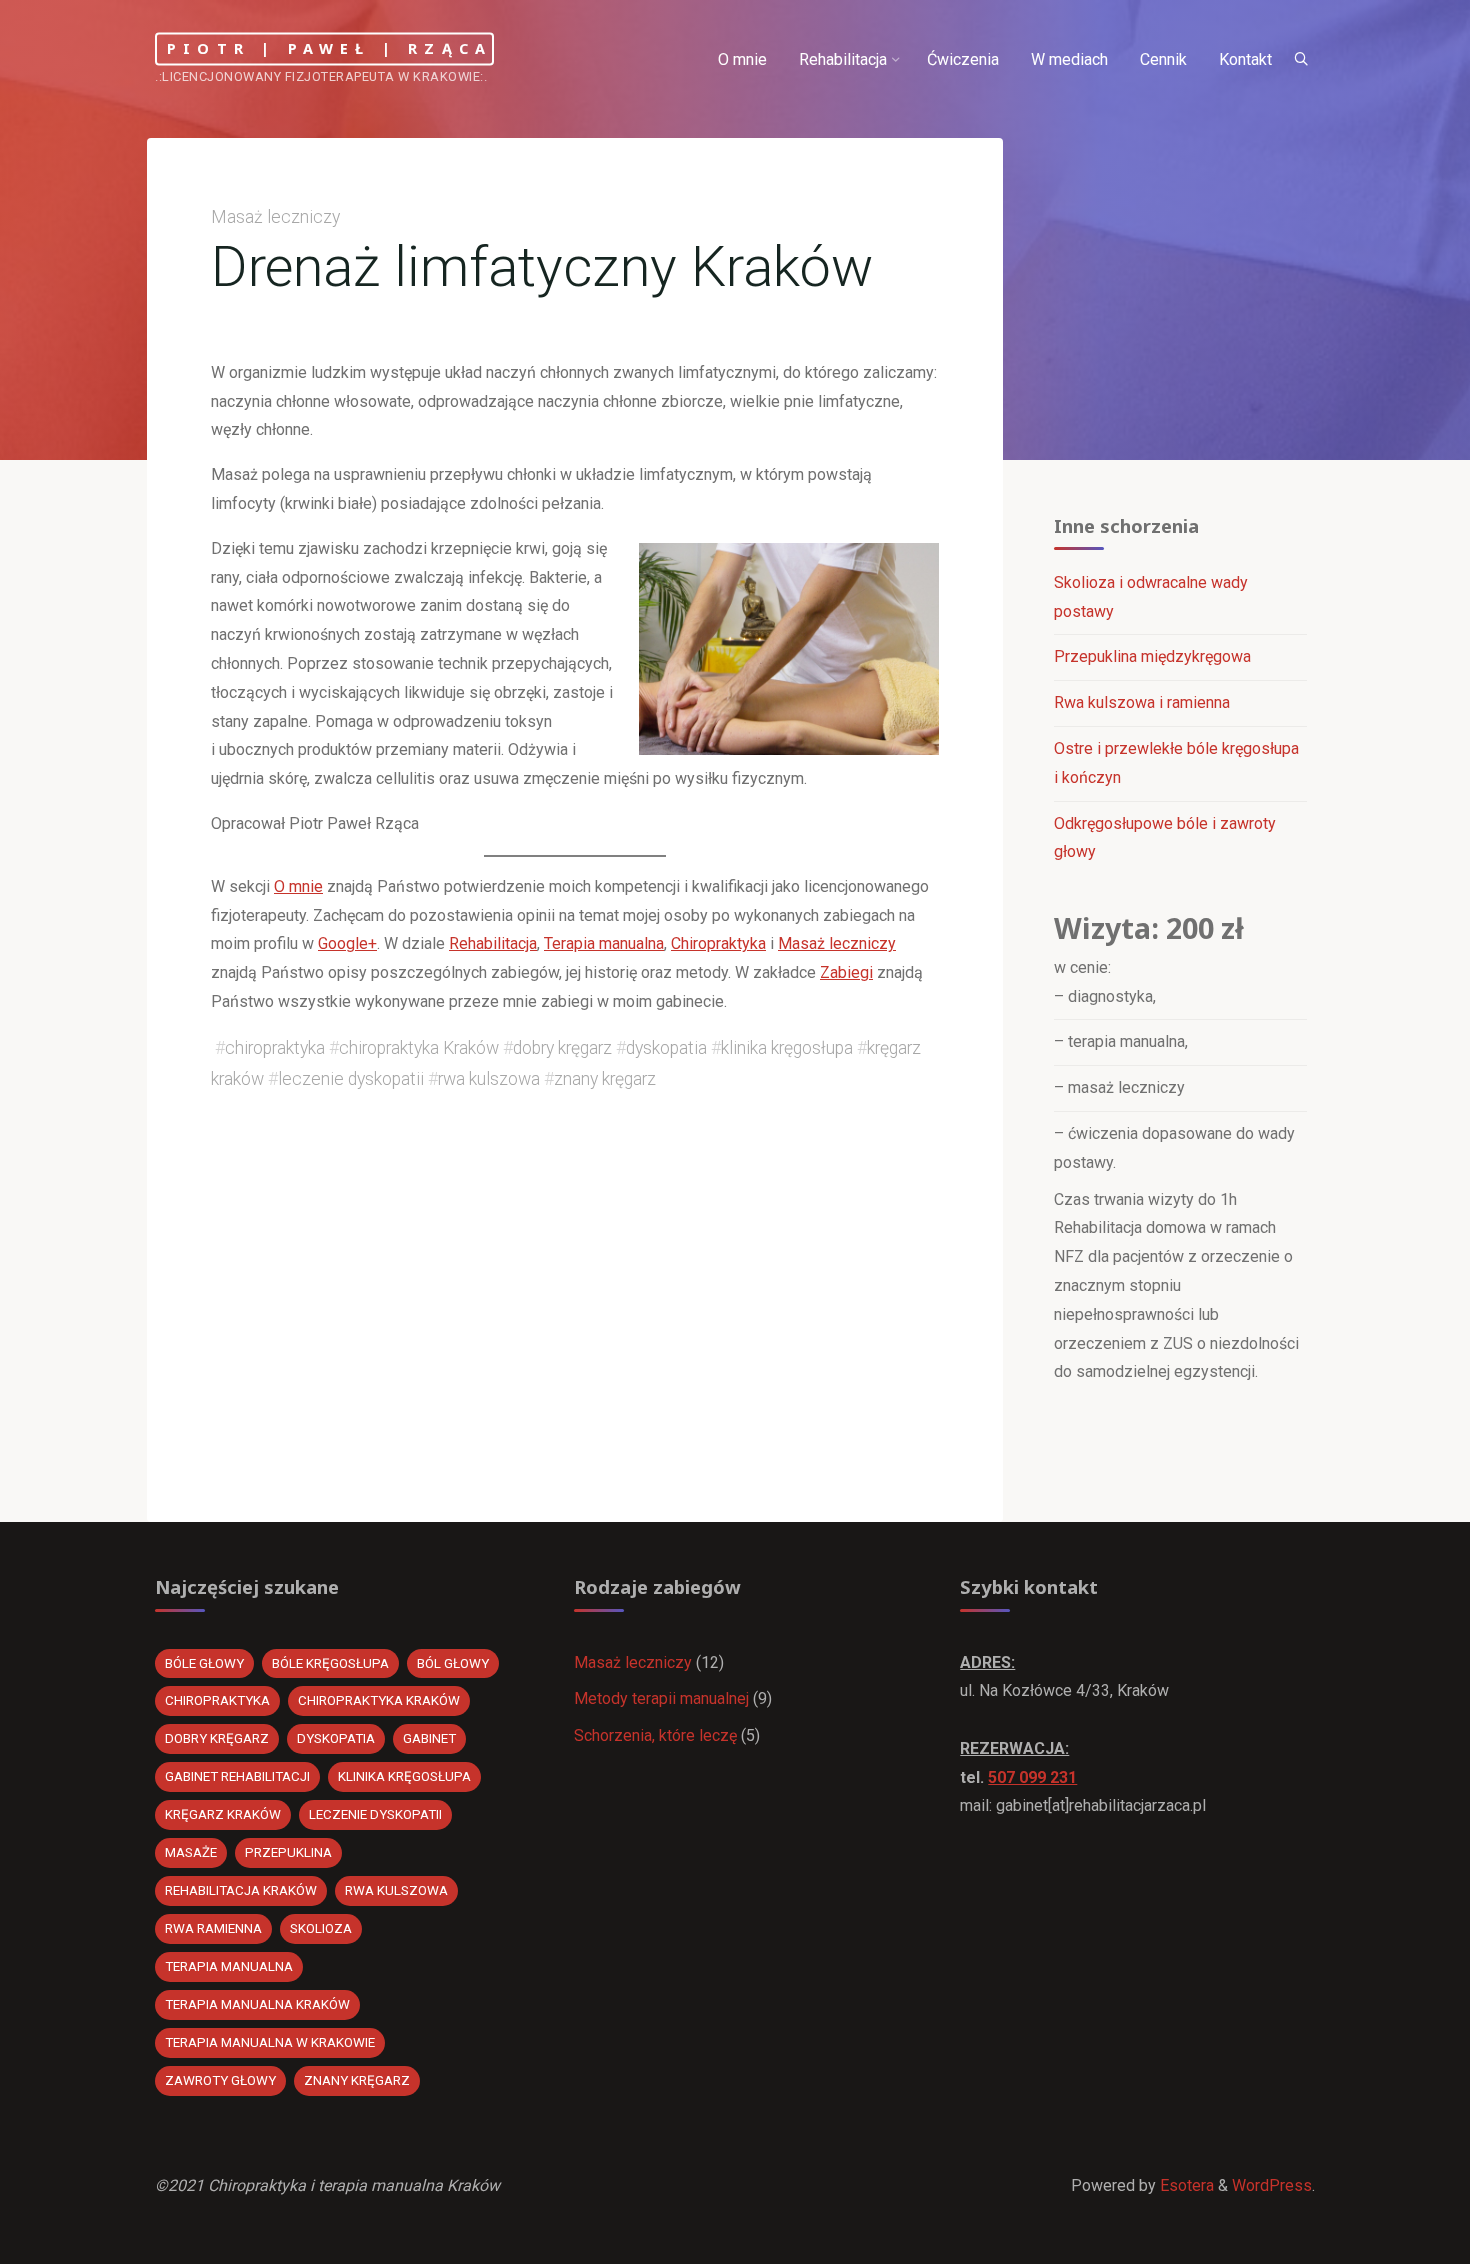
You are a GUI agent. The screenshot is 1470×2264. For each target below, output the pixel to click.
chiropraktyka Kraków (419, 1048)
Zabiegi (846, 972)
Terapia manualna (604, 943)
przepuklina (288, 1852)
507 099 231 (1032, 1777)
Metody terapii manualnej (661, 1698)
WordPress (1272, 2185)
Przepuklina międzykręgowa (1152, 656)
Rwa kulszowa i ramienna (1142, 702)
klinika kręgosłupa (787, 1048)
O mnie (298, 886)
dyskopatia (666, 1048)
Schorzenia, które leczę (655, 1735)
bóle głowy (204, 1663)
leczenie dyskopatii (351, 1079)
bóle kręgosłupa (330, 1663)
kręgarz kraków (223, 1814)
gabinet (429, 1738)
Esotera (1185, 2185)
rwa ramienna (213, 1928)
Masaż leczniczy (275, 217)
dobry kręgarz (562, 1048)
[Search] (1301, 60)
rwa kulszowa (489, 1079)
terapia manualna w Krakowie (270, 2042)
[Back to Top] (1392, 2236)
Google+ (347, 943)
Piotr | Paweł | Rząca (329, 48)
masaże (191, 1852)
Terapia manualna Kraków (257, 2004)
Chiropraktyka (718, 943)
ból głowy (453, 1663)
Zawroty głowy (220, 2080)
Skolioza (321, 1928)
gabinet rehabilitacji (237, 1776)
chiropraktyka (275, 1048)
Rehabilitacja (493, 943)
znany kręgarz (605, 1079)
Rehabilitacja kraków (241, 1890)
